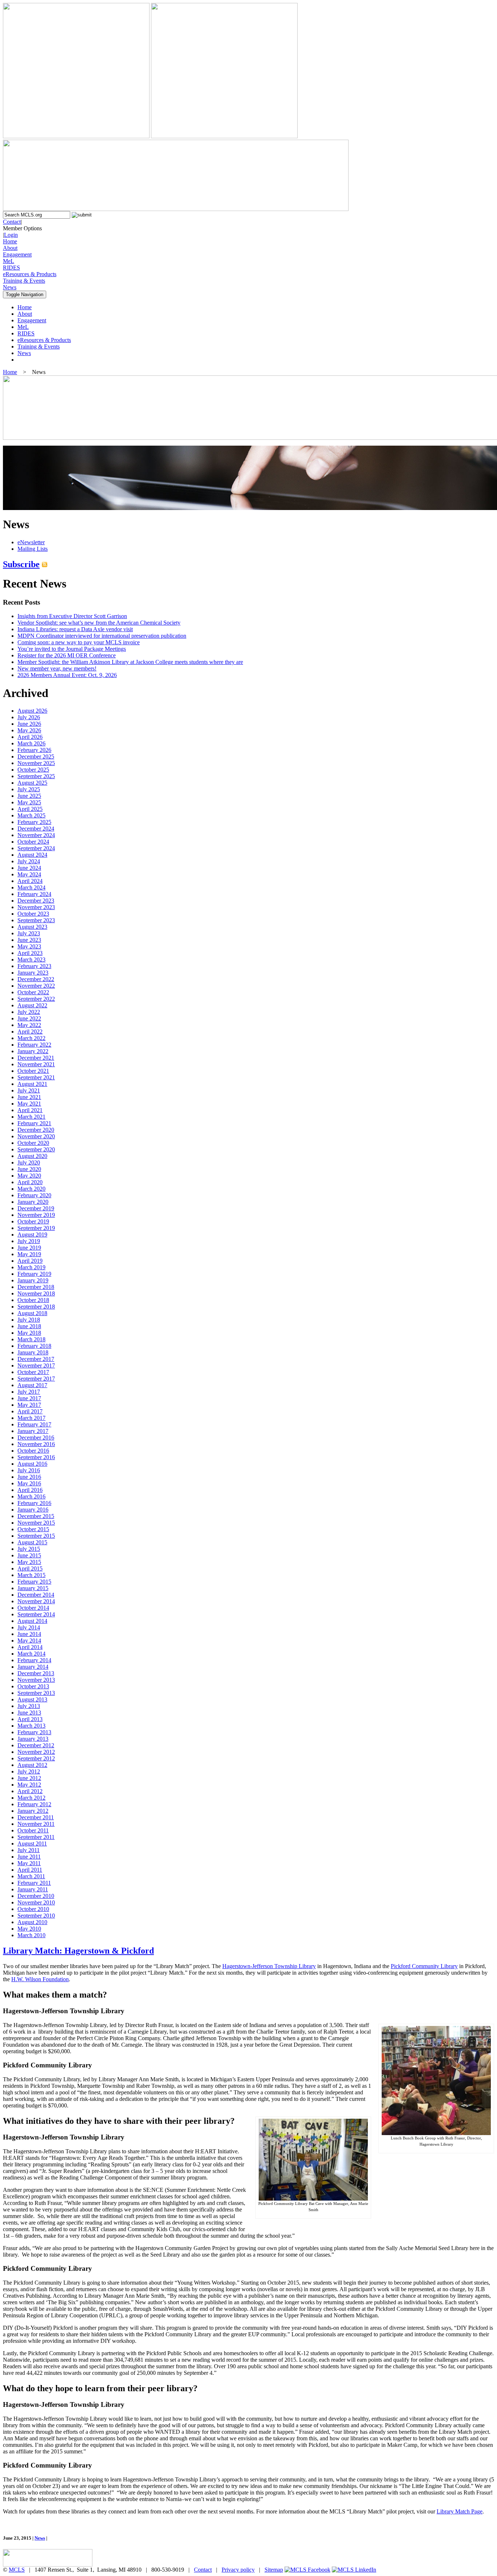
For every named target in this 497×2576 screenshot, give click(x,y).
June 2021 (29, 1097)
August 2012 (32, 1765)
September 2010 (36, 1916)
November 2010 (36, 1902)
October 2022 (33, 992)
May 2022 (29, 1025)
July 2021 (29, 1090)
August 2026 (32, 711)
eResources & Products (30, 274)
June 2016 (29, 1477)
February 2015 (34, 1582)
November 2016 (36, 1444)
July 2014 (29, 1627)
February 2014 (34, 1660)
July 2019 (29, 1241)
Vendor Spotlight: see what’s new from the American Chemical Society (99, 623)
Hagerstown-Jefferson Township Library (269, 1966)
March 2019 (31, 1267)
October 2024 (33, 842)
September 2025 (36, 776)
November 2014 (36, 1601)
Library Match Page (460, 2511)
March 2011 (31, 1876)
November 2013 (36, 1680)
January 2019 (33, 1280)
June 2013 (29, 1713)
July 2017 (29, 1392)
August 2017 (32, 1385)
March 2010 (31, 1935)
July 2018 (29, 1320)
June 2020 (29, 1169)
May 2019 (29, 1254)
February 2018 (34, 1346)
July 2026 (29, 717)
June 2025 (29, 796)
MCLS (17, 2570)
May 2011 (29, 1863)
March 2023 (31, 959)
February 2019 (34, 1274)
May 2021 (29, 1104)
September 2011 (36, 1837)
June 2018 (29, 1326)
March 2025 (31, 815)
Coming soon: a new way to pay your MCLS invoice (79, 642)
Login (11, 235)
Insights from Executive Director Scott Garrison (72, 616)
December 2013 (36, 1673)
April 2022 (30, 1032)
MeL (9, 261)
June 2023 (29, 940)
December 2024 (36, 829)
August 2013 (32, 1699)
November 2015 (36, 1523)
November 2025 (36, 763)
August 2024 (32, 855)
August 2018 (32, 1313)
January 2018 (33, 1352)
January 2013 (33, 1739)
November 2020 (36, 1136)
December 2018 (36, 1287)
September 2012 (36, 1758)
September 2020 (36, 1149)
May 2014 (29, 1641)
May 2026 (29, 730)
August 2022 (32, 1005)
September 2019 (36, 1228)
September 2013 (36, 1693)
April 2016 (30, 1490)
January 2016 (33, 1510)
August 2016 (32, 1464)
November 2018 (36, 1293)
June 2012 (29, 1778)
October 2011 (33, 1830)
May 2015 (29, 1562)
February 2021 (34, 1123)
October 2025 (33, 770)
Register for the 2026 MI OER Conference (67, 655)
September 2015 (36, 1536)
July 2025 (29, 789)
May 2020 (29, 1176)
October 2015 (33, 1529)
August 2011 (32, 1844)
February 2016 (34, 1503)
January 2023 (33, 973)
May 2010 (29, 1929)
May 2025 (29, 802)
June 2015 (29, 1555)
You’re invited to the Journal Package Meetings (72, 649)
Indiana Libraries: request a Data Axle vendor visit (75, 629)
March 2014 (31, 1654)
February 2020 (34, 1195)
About (10, 248)
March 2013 (31, 1726)
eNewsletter (31, 542)
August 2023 (32, 927)
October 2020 (33, 1143)
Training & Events (24, 281)
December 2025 (36, 757)
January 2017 (33, 1431)
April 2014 (30, 1647)
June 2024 (29, 868)
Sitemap (274, 2570)
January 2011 (33, 1889)
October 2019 (33, 1221)
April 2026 (30, 737)
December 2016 (36, 1438)
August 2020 (32, 1156)
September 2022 (36, 999)
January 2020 (33, 1202)
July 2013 (29, 1706)
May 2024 (29, 874)
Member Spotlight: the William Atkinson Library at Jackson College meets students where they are (130, 662)
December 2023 (36, 901)
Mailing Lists (33, 549)
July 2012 (29, 1771)
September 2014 (36, 1614)
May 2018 (29, 1333)
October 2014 (33, 1608)
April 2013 (30, 1719)
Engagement (17, 254)
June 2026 (29, 724)
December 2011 (36, 1817)
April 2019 (30, 1261)
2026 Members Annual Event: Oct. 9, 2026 (67, 675)
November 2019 (36, 1215)
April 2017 (30, 1411)
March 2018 (31, 1339)
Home (10, 241)
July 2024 (29, 861)
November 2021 (36, 1064)
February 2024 (34, 894)
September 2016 (36, 1457)
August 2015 (32, 1542)
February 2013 (34, 1732)
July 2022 (29, 1012)
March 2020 (31, 1189)
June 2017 (29, 1398)
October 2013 (33, 1686)
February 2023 (34, 966)
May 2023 (29, 946)
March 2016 (31, 1496)
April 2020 (30, 1182)
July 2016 (29, 1470)
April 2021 (30, 1110)
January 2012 (33, 1811)
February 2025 (34, 822)
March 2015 (31, 1575)
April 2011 (30, 1870)
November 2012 (36, 1752)
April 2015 (30, 1568)
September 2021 (36, 1077)
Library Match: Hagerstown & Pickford (78, 1951)
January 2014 (33, 1667)
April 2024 (30, 881)
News (10, 287)
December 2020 (36, 1130)
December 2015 (36, 1516)
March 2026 (31, 743)
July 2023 (29, 933)
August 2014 (32, 1621)
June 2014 (29, 1634)
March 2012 (31, 1798)
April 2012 (30, 1791)
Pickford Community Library (424, 1966)
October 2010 (33, 1909)
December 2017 (36, 1359)
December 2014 (36, 1595)
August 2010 (32, 1922)
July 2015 (29, 1549)
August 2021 (32, 1084)
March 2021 (31, 1117)
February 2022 (34, 1045)
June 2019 (29, 1248)
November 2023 (36, 907)
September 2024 (36, 848)
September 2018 (36, 1307)
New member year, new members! (57, 668)
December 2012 (36, 1745)
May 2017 (29, 1405)
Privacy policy (238, 2570)
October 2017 (33, 1372)
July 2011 (29, 1850)
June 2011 (29, 1857)
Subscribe (21, 564)
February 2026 (34, 750)
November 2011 (36, 1824)
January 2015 (33, 1588)
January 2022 (33, 1051)
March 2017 (31, 1418)
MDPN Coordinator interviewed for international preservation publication (102, 636)
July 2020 (29, 1162)
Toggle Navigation (25, 294)
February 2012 (34, 1804)
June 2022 (29, 1018)
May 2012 (29, 1785)
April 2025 (30, 809)
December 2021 (36, 1058)
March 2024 (31, 887)
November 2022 (36, 986)
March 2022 (31, 1038)
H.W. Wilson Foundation (40, 1979)
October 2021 (33, 1071)
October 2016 (33, 1451)
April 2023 (30, 953)
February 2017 (34, 1424)
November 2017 (36, 1365)
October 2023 (33, 914)
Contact (12, 222)
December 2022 (36, 979)
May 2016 (29, 1483)
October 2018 (33, 1300)
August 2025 (32, 783)
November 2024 (36, 835)
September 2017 (36, 1379)
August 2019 (32, 1235)
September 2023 (36, 920)
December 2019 (36, 1208)
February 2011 (34, 1883)
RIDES (11, 268)
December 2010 (36, 1896)
